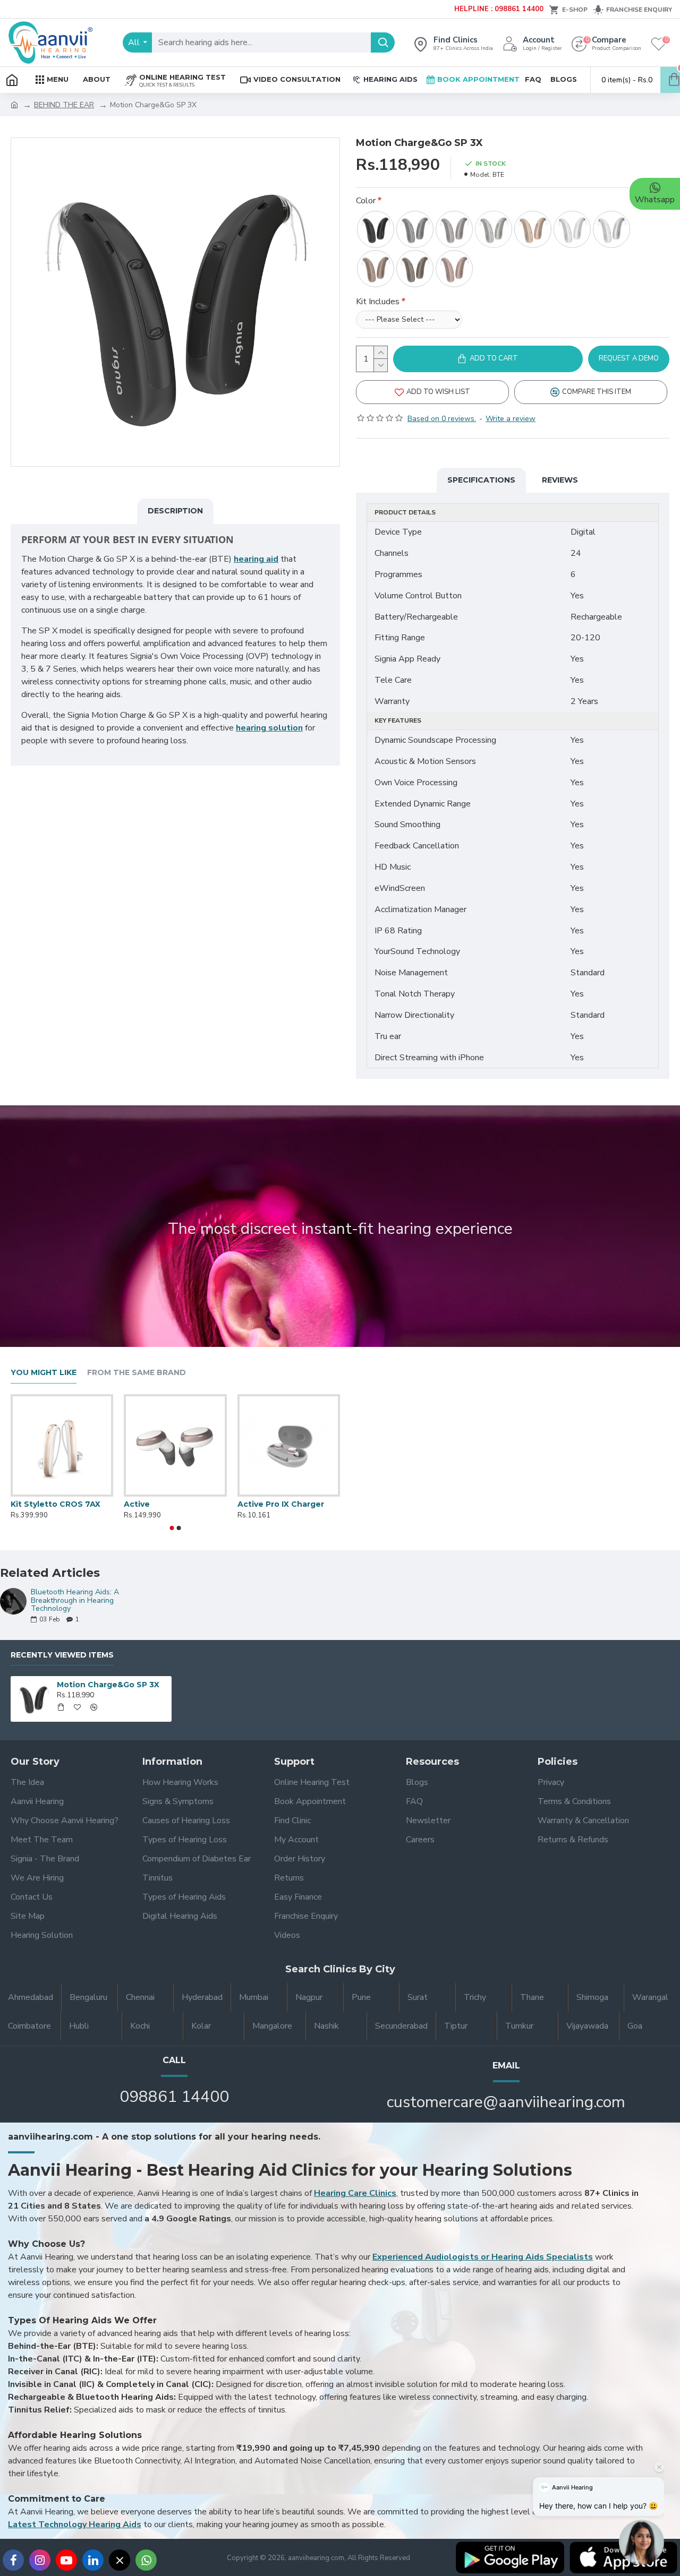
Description (175, 511)
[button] (172, 1528)
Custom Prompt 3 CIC (281, 1504)
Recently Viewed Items (62, 1655)
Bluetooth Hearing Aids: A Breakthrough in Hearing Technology (75, 1600)
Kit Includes (378, 302)
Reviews (560, 480)
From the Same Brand (137, 1373)
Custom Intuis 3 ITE (163, 1504)
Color (366, 201)
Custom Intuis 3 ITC (50, 1504)
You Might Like (44, 1373)
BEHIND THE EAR (64, 105)
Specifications (481, 480)
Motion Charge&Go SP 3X (108, 1685)
